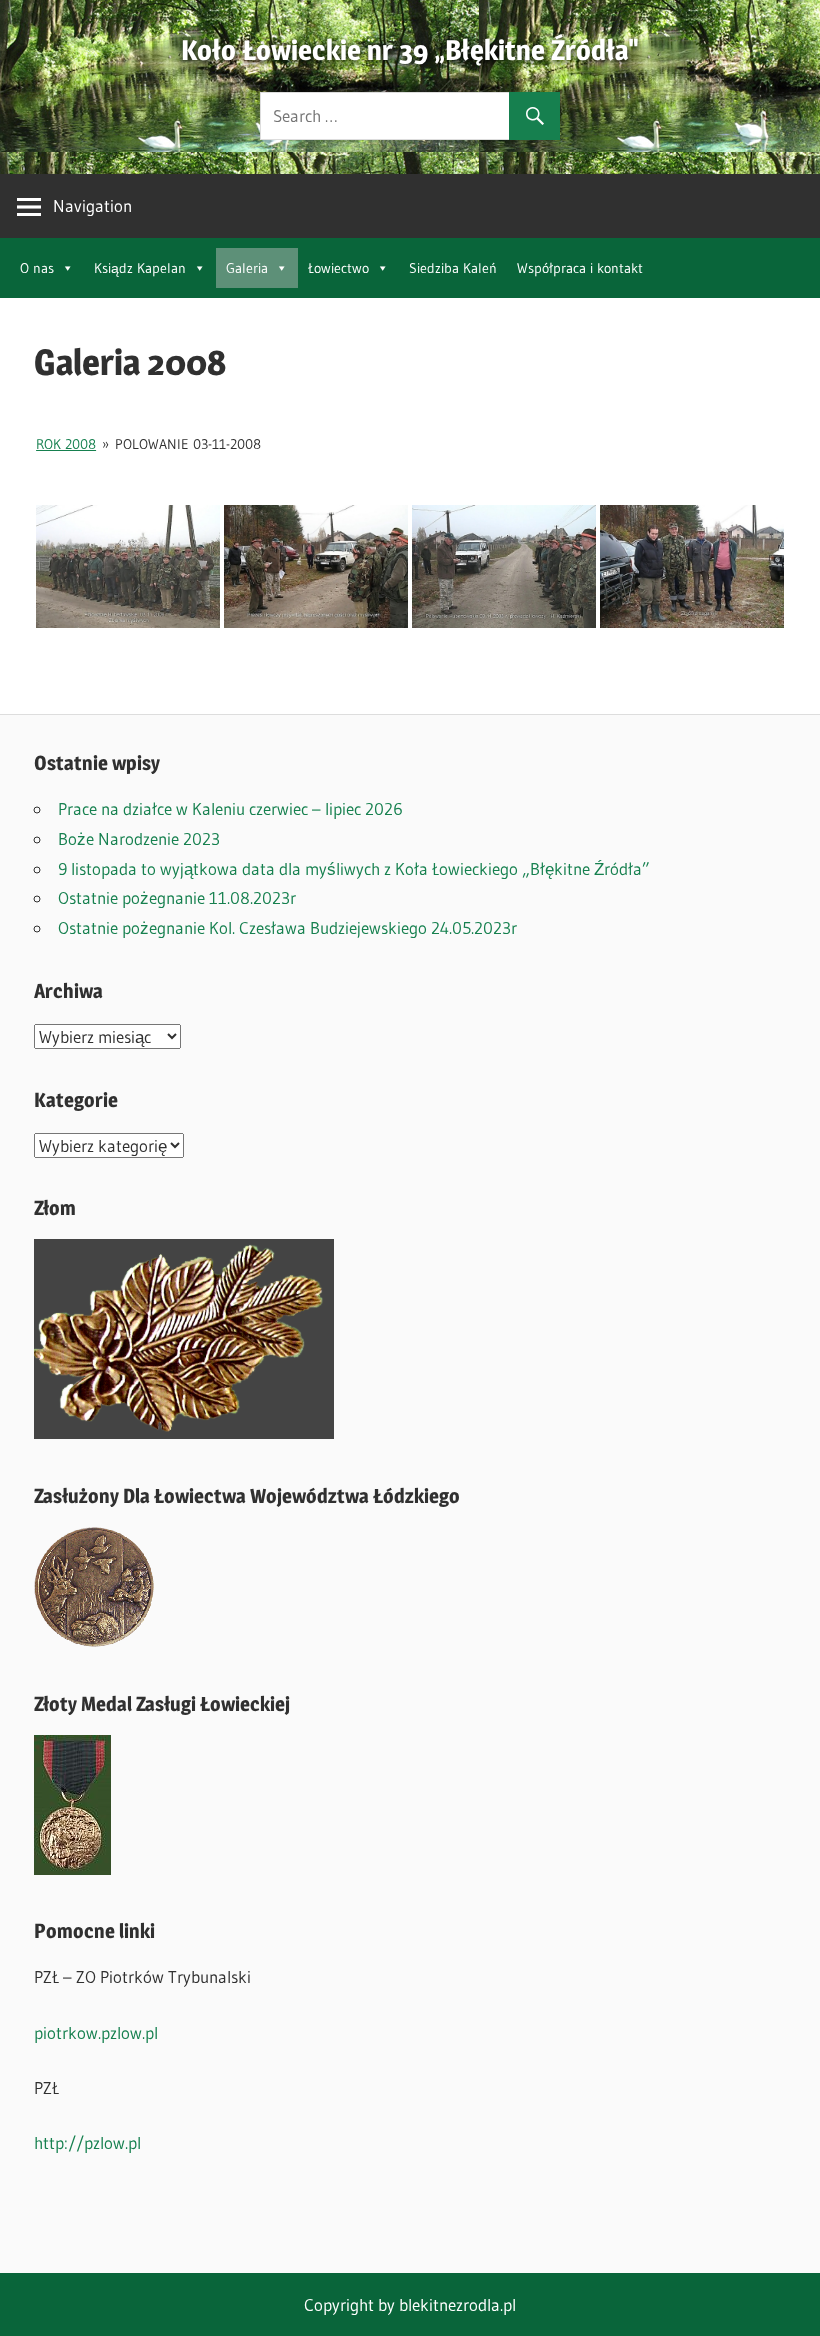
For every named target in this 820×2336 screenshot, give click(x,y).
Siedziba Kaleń (453, 268)
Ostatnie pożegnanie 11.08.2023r (177, 897)
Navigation (92, 205)
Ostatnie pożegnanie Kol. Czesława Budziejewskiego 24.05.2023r (287, 927)
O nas (37, 268)
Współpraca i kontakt (580, 268)
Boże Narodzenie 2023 (139, 838)
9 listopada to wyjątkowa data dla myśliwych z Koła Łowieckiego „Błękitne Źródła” (354, 868)
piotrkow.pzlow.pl (96, 2032)
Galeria (247, 268)
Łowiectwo (338, 268)
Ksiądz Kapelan (140, 268)
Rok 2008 (66, 444)
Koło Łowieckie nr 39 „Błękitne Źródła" (410, 50)
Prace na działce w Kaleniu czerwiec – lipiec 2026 (230, 808)
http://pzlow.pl (87, 2142)
